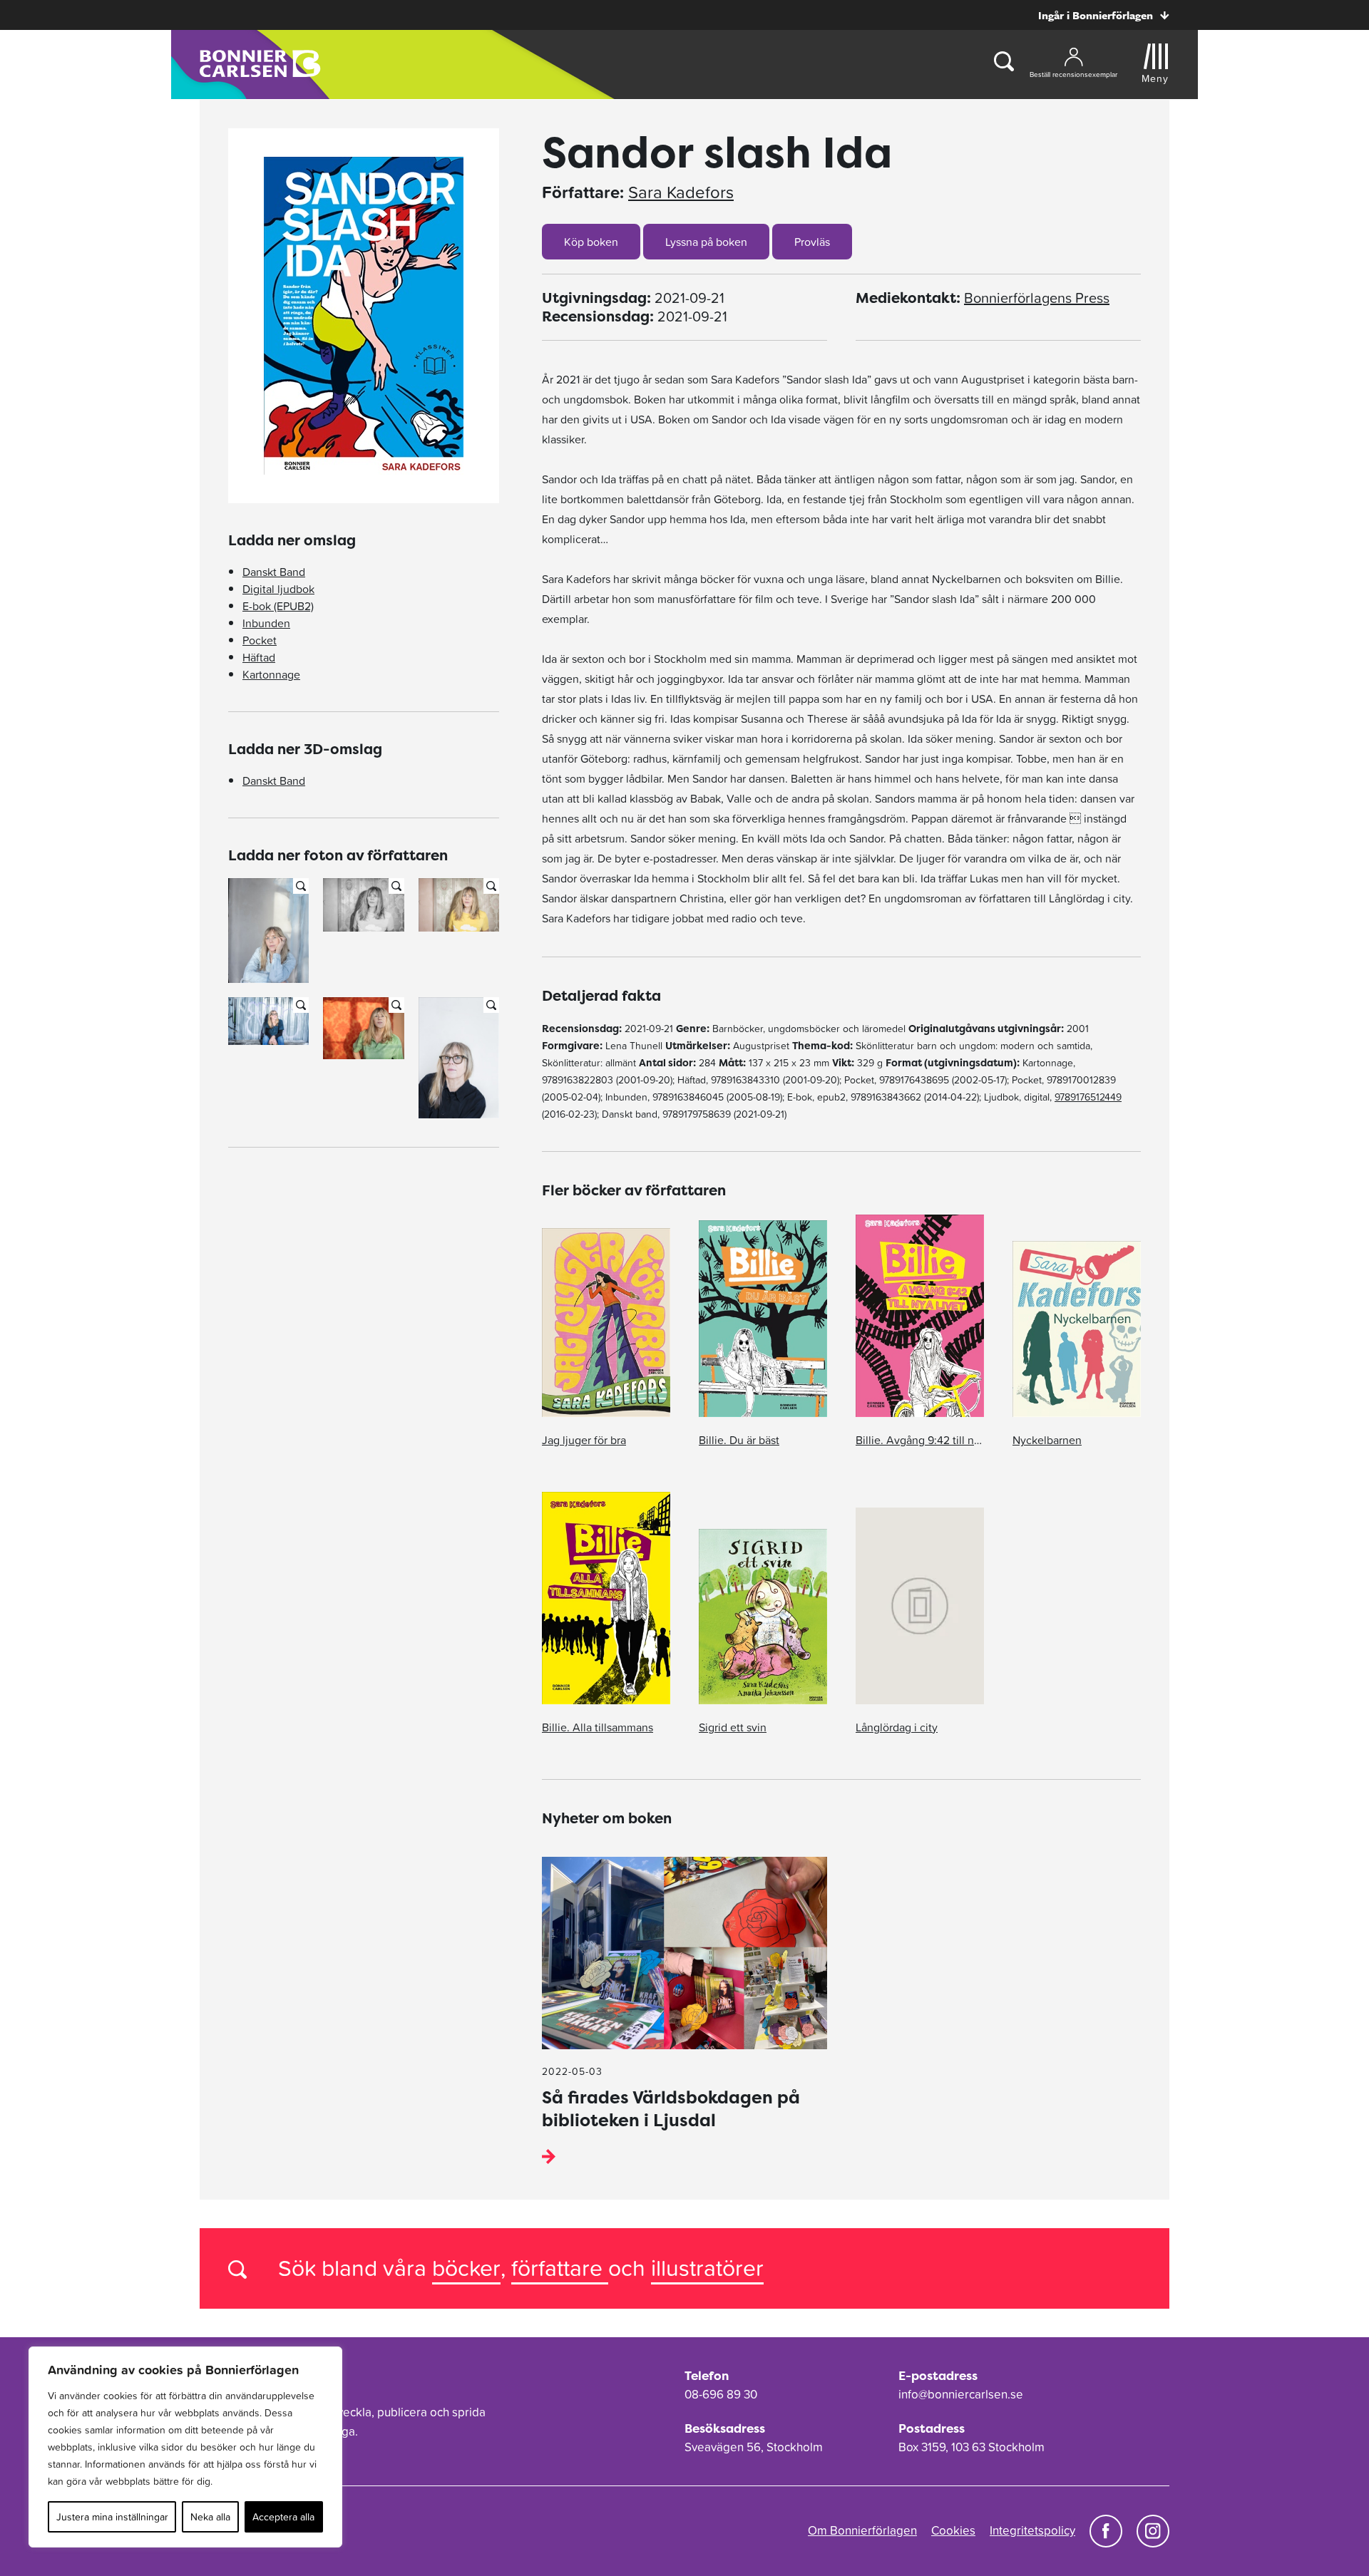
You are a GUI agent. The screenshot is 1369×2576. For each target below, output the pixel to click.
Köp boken (591, 242)
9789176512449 (1088, 1097)
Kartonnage (271, 674)
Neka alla (210, 2517)
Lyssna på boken (706, 242)
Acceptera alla (283, 2517)
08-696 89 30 (721, 2394)
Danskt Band (274, 572)
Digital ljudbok (278, 589)
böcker (466, 2268)
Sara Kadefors (681, 192)
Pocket (260, 640)
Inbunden (266, 623)
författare (560, 2268)
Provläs (812, 242)
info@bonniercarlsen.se (961, 2394)
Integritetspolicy (1032, 2530)
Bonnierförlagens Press (1037, 298)
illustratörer (707, 2268)
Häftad (259, 657)
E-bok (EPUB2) (278, 606)
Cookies (953, 2530)
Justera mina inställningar (112, 2517)
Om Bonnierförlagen (862, 2530)
